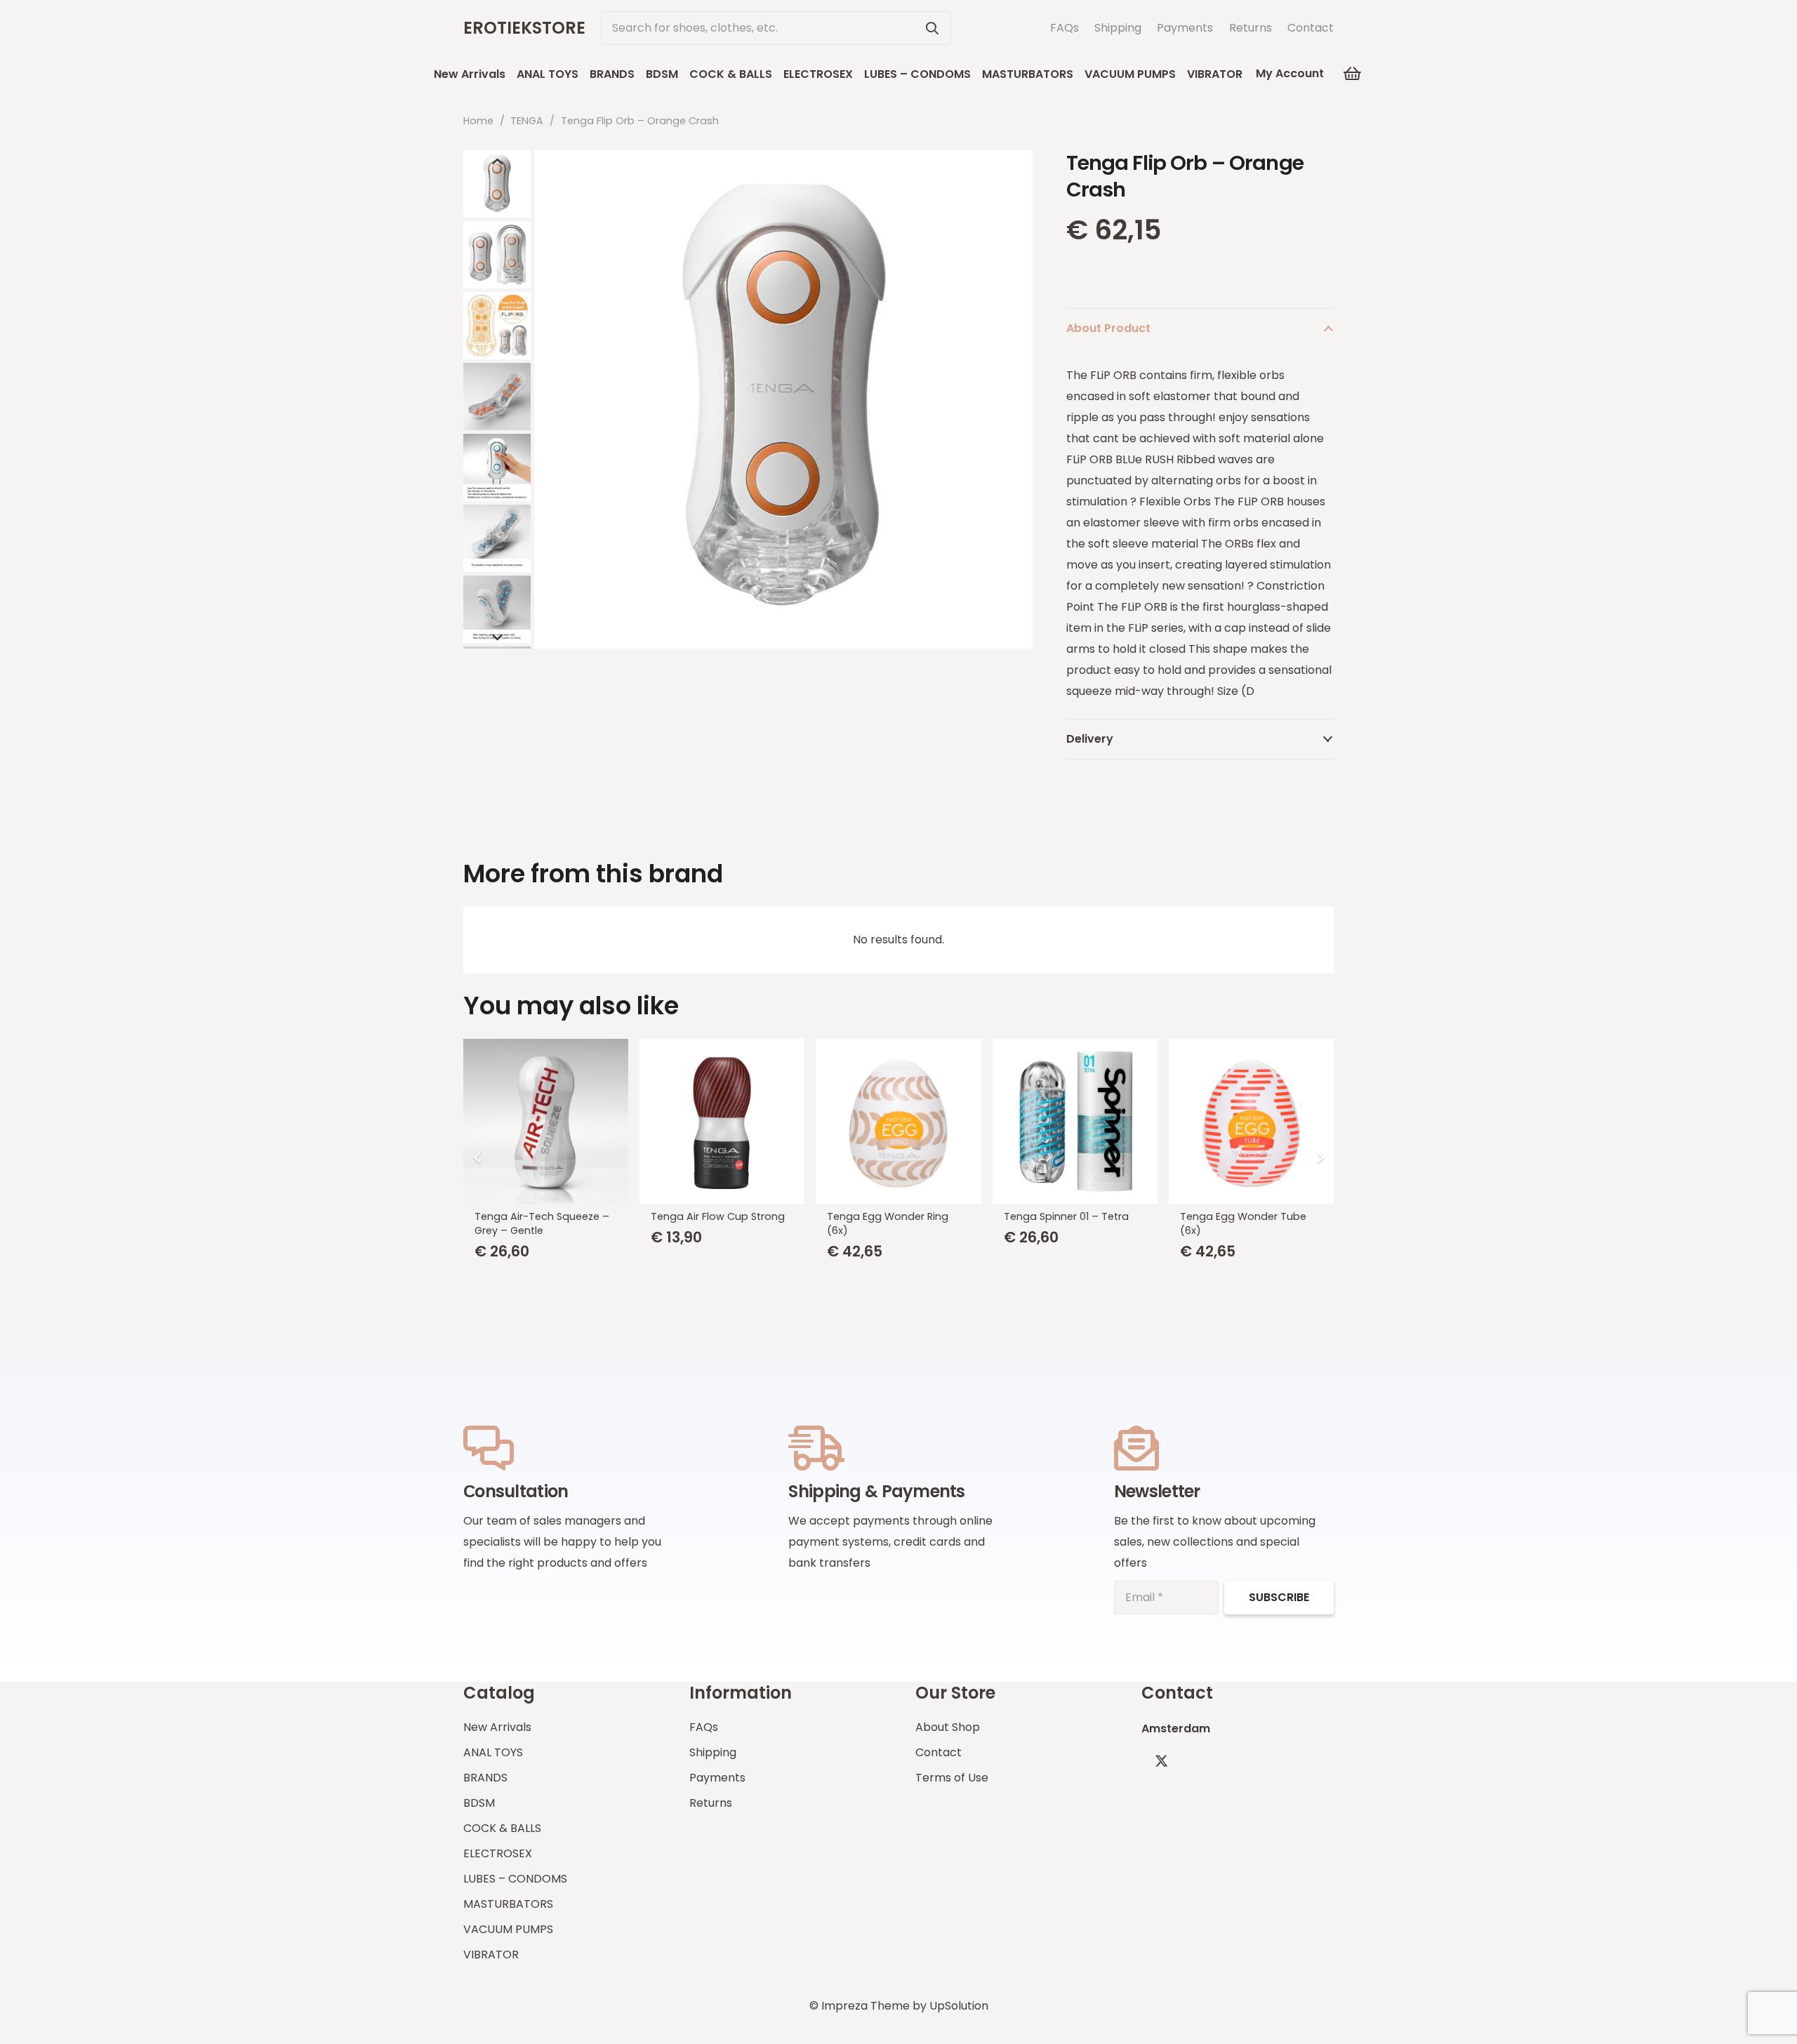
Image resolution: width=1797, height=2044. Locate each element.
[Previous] (477, 1157)
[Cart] (1352, 74)
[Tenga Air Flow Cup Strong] (722, 1121)
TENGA (527, 121)
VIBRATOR (491, 1955)
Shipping (1118, 28)
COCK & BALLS (502, 1828)
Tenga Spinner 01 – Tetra (1066, 1216)
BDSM (479, 1803)
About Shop (948, 1727)
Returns (1251, 28)
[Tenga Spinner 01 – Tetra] (1075, 1121)
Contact (1311, 28)
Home (478, 121)
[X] (1161, 1761)
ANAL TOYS (493, 1752)
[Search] (932, 28)
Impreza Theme (866, 2006)
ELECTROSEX (498, 1853)
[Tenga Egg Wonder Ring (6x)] (898, 1121)
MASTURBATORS (508, 1904)
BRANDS (485, 1778)
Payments (1185, 28)
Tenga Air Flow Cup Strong (718, 1216)
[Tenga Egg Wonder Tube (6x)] (1251, 1121)
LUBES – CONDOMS (515, 1879)
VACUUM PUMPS (508, 1929)
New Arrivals (497, 1727)
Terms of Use (952, 1778)
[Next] (1320, 1157)
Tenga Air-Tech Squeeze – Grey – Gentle (542, 1223)
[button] (1253, 73)
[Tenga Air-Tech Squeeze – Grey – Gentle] (546, 1121)
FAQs (1065, 28)
